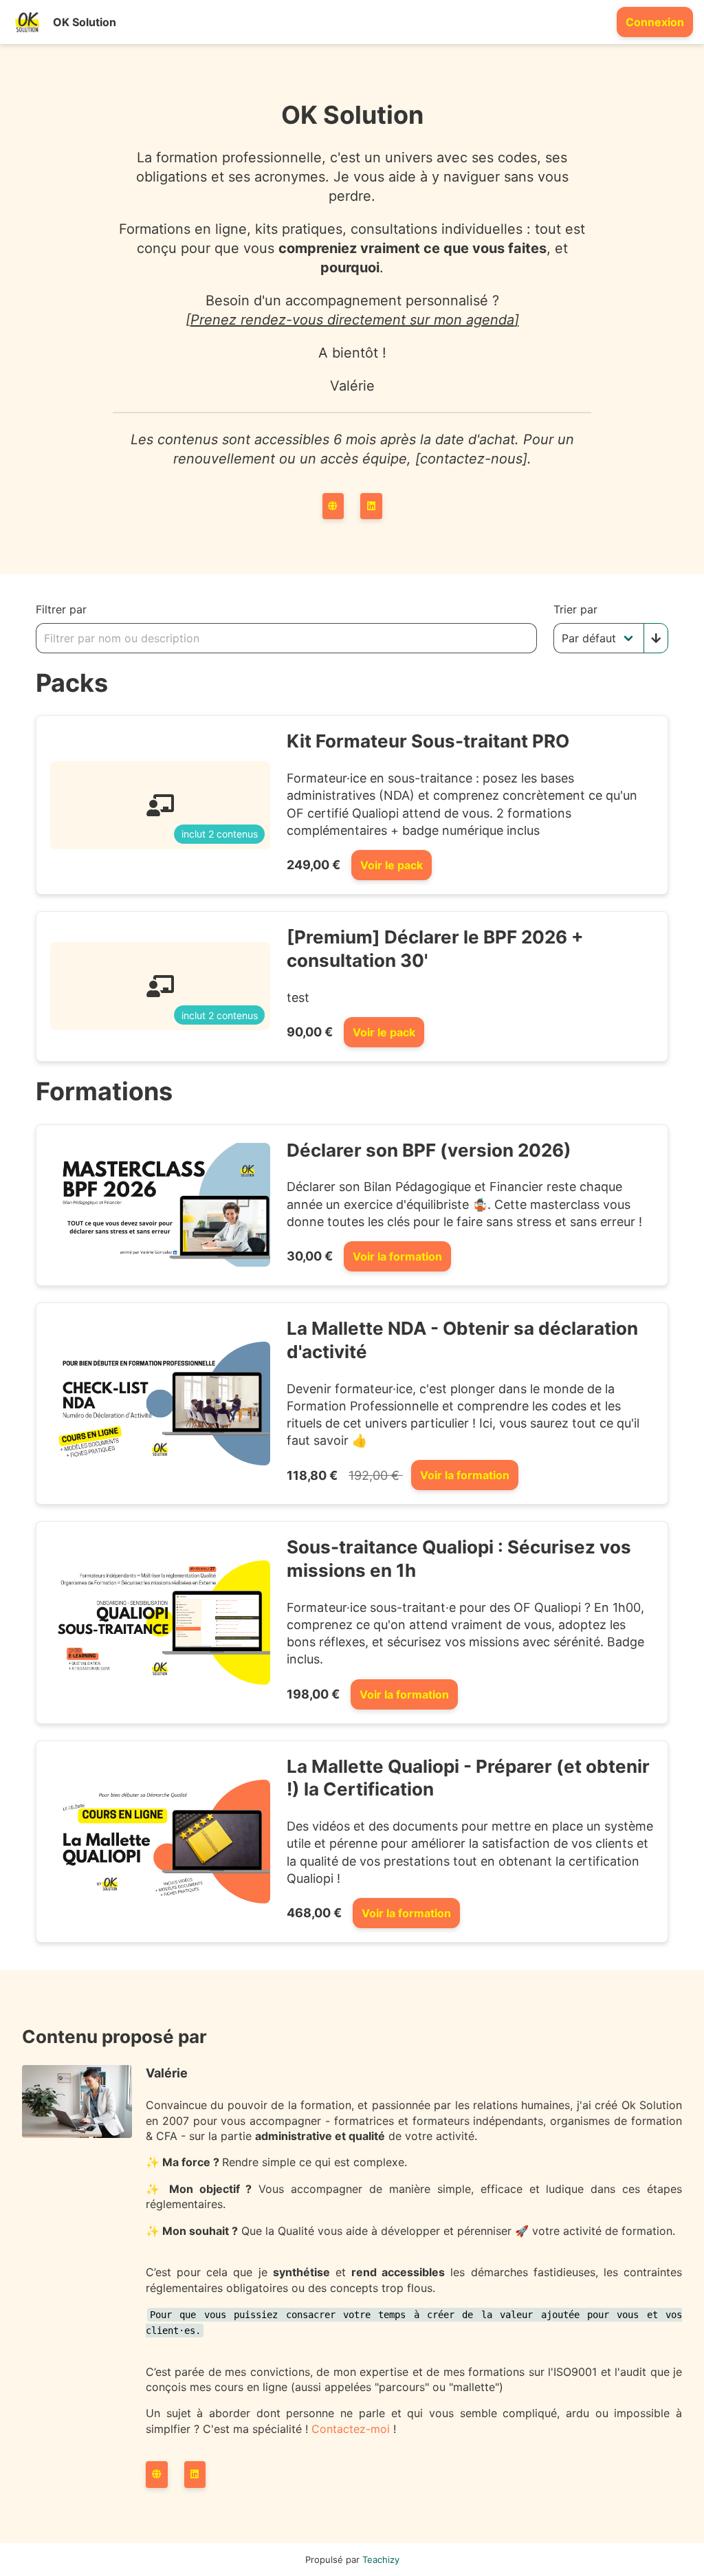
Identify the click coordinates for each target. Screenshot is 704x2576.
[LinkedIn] (371, 506)
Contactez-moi (351, 2429)
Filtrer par (61, 609)
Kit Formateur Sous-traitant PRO (428, 741)
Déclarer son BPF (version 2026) (429, 1150)
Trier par (575, 609)
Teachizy (381, 2559)
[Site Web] (333, 506)
